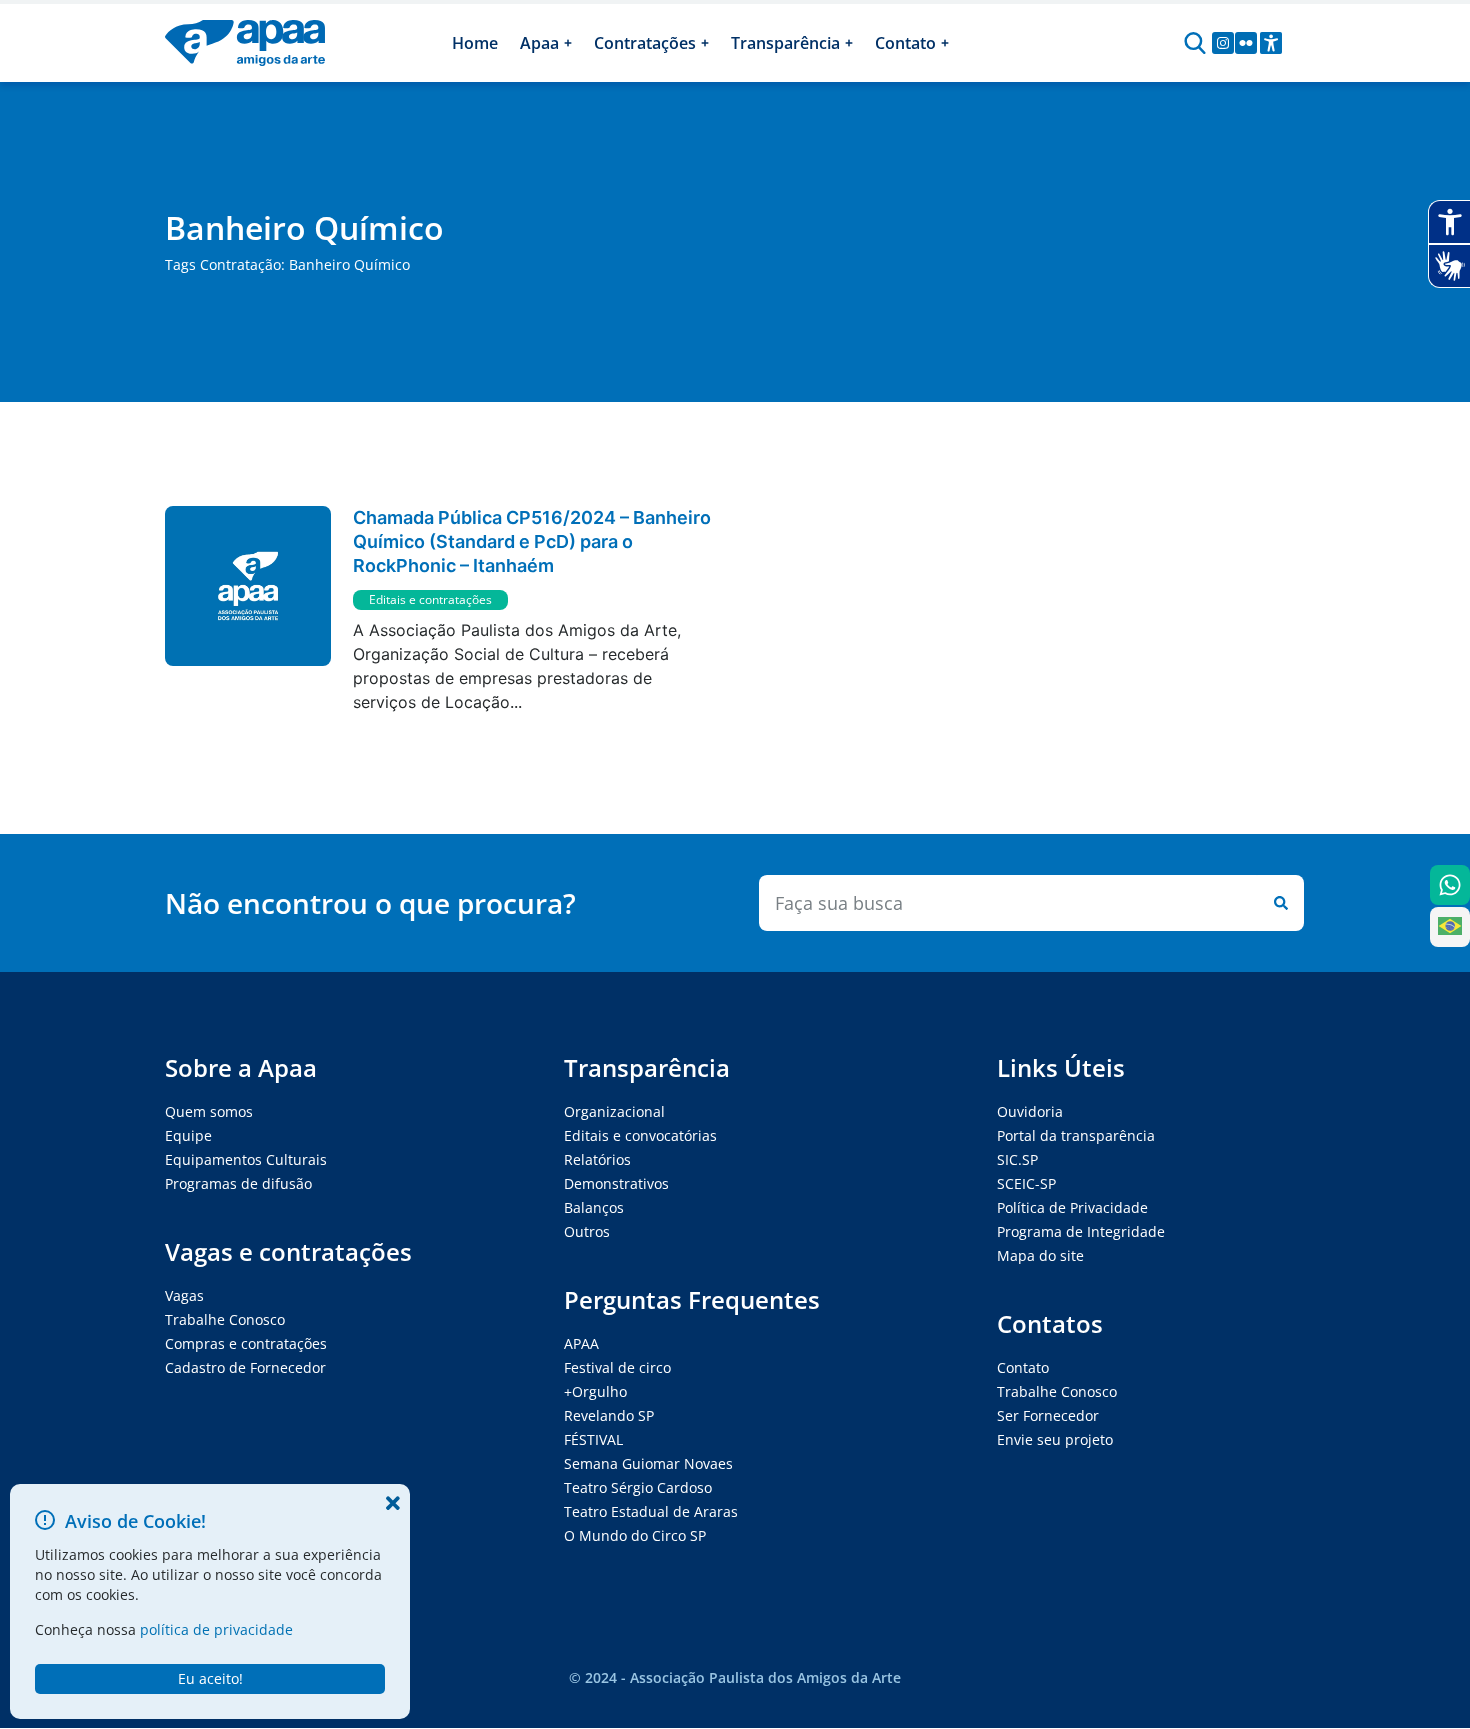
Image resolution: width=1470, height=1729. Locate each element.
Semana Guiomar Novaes (648, 1463)
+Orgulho (595, 1391)
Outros (587, 1231)
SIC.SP (1017, 1159)
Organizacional (614, 1111)
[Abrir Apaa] (568, 43)
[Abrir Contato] (945, 43)
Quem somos (209, 1111)
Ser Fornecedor (1048, 1415)
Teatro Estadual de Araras (651, 1511)
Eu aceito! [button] (210, 1678)
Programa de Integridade (1081, 1231)
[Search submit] (1277, 903)
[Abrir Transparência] (849, 43)
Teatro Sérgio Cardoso (638, 1487)
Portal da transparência (1076, 1135)
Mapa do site (1040, 1255)
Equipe (188, 1135)
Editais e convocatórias (640, 1135)
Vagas (184, 1295)
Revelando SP (609, 1415)
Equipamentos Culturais (246, 1159)
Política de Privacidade (1072, 1207)
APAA (581, 1343)
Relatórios (597, 1159)
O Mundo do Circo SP (635, 1535)
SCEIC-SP (1026, 1183)
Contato (1023, 1367)
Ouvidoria (1030, 1111)
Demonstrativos (616, 1183)
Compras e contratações (246, 1343)
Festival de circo (617, 1367)
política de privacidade (216, 1629)
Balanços (594, 1207)
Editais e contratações (430, 599)
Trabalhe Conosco (225, 1319)
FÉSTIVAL (593, 1439)
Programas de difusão (238, 1183)
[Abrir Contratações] (705, 43)
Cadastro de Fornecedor (245, 1367)
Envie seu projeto (1055, 1439)
